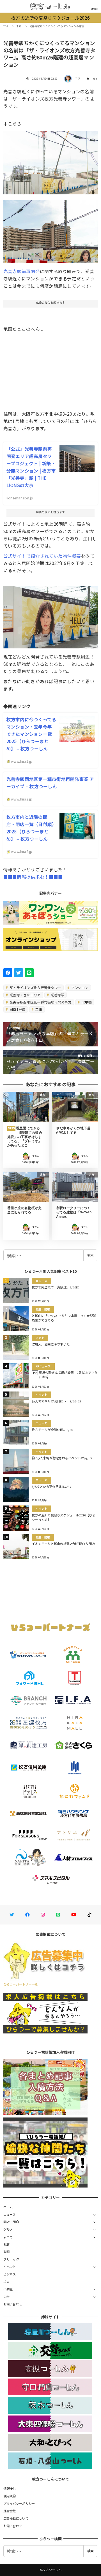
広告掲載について (16, 2518)
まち (95, 79)
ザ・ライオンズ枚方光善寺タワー (35, 987)
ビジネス (10, 2274)
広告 (7, 2296)
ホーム (8, 2207)
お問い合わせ (13, 2304)
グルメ (8, 2229)
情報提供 (10, 2488)
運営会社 (10, 2511)
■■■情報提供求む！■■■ (33, 877)
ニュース (10, 2214)
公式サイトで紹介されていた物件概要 (42, 556)
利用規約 (10, 2496)
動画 (7, 2252)
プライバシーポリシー (19, 2503)
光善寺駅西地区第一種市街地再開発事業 (40, 1002)
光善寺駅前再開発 (22, 271)
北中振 (86, 1002)
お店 (7, 2244)
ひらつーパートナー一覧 (21, 1984)
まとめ (8, 2237)
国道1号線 (17, 1009)
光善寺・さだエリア (25, 995)
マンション (80, 987)
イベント (10, 2266)
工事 (38, 1009)
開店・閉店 (11, 2222)
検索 (90, 1255)
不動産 (8, 2289)
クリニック (11, 2259)
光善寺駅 (57, 995)
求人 (7, 2282)
